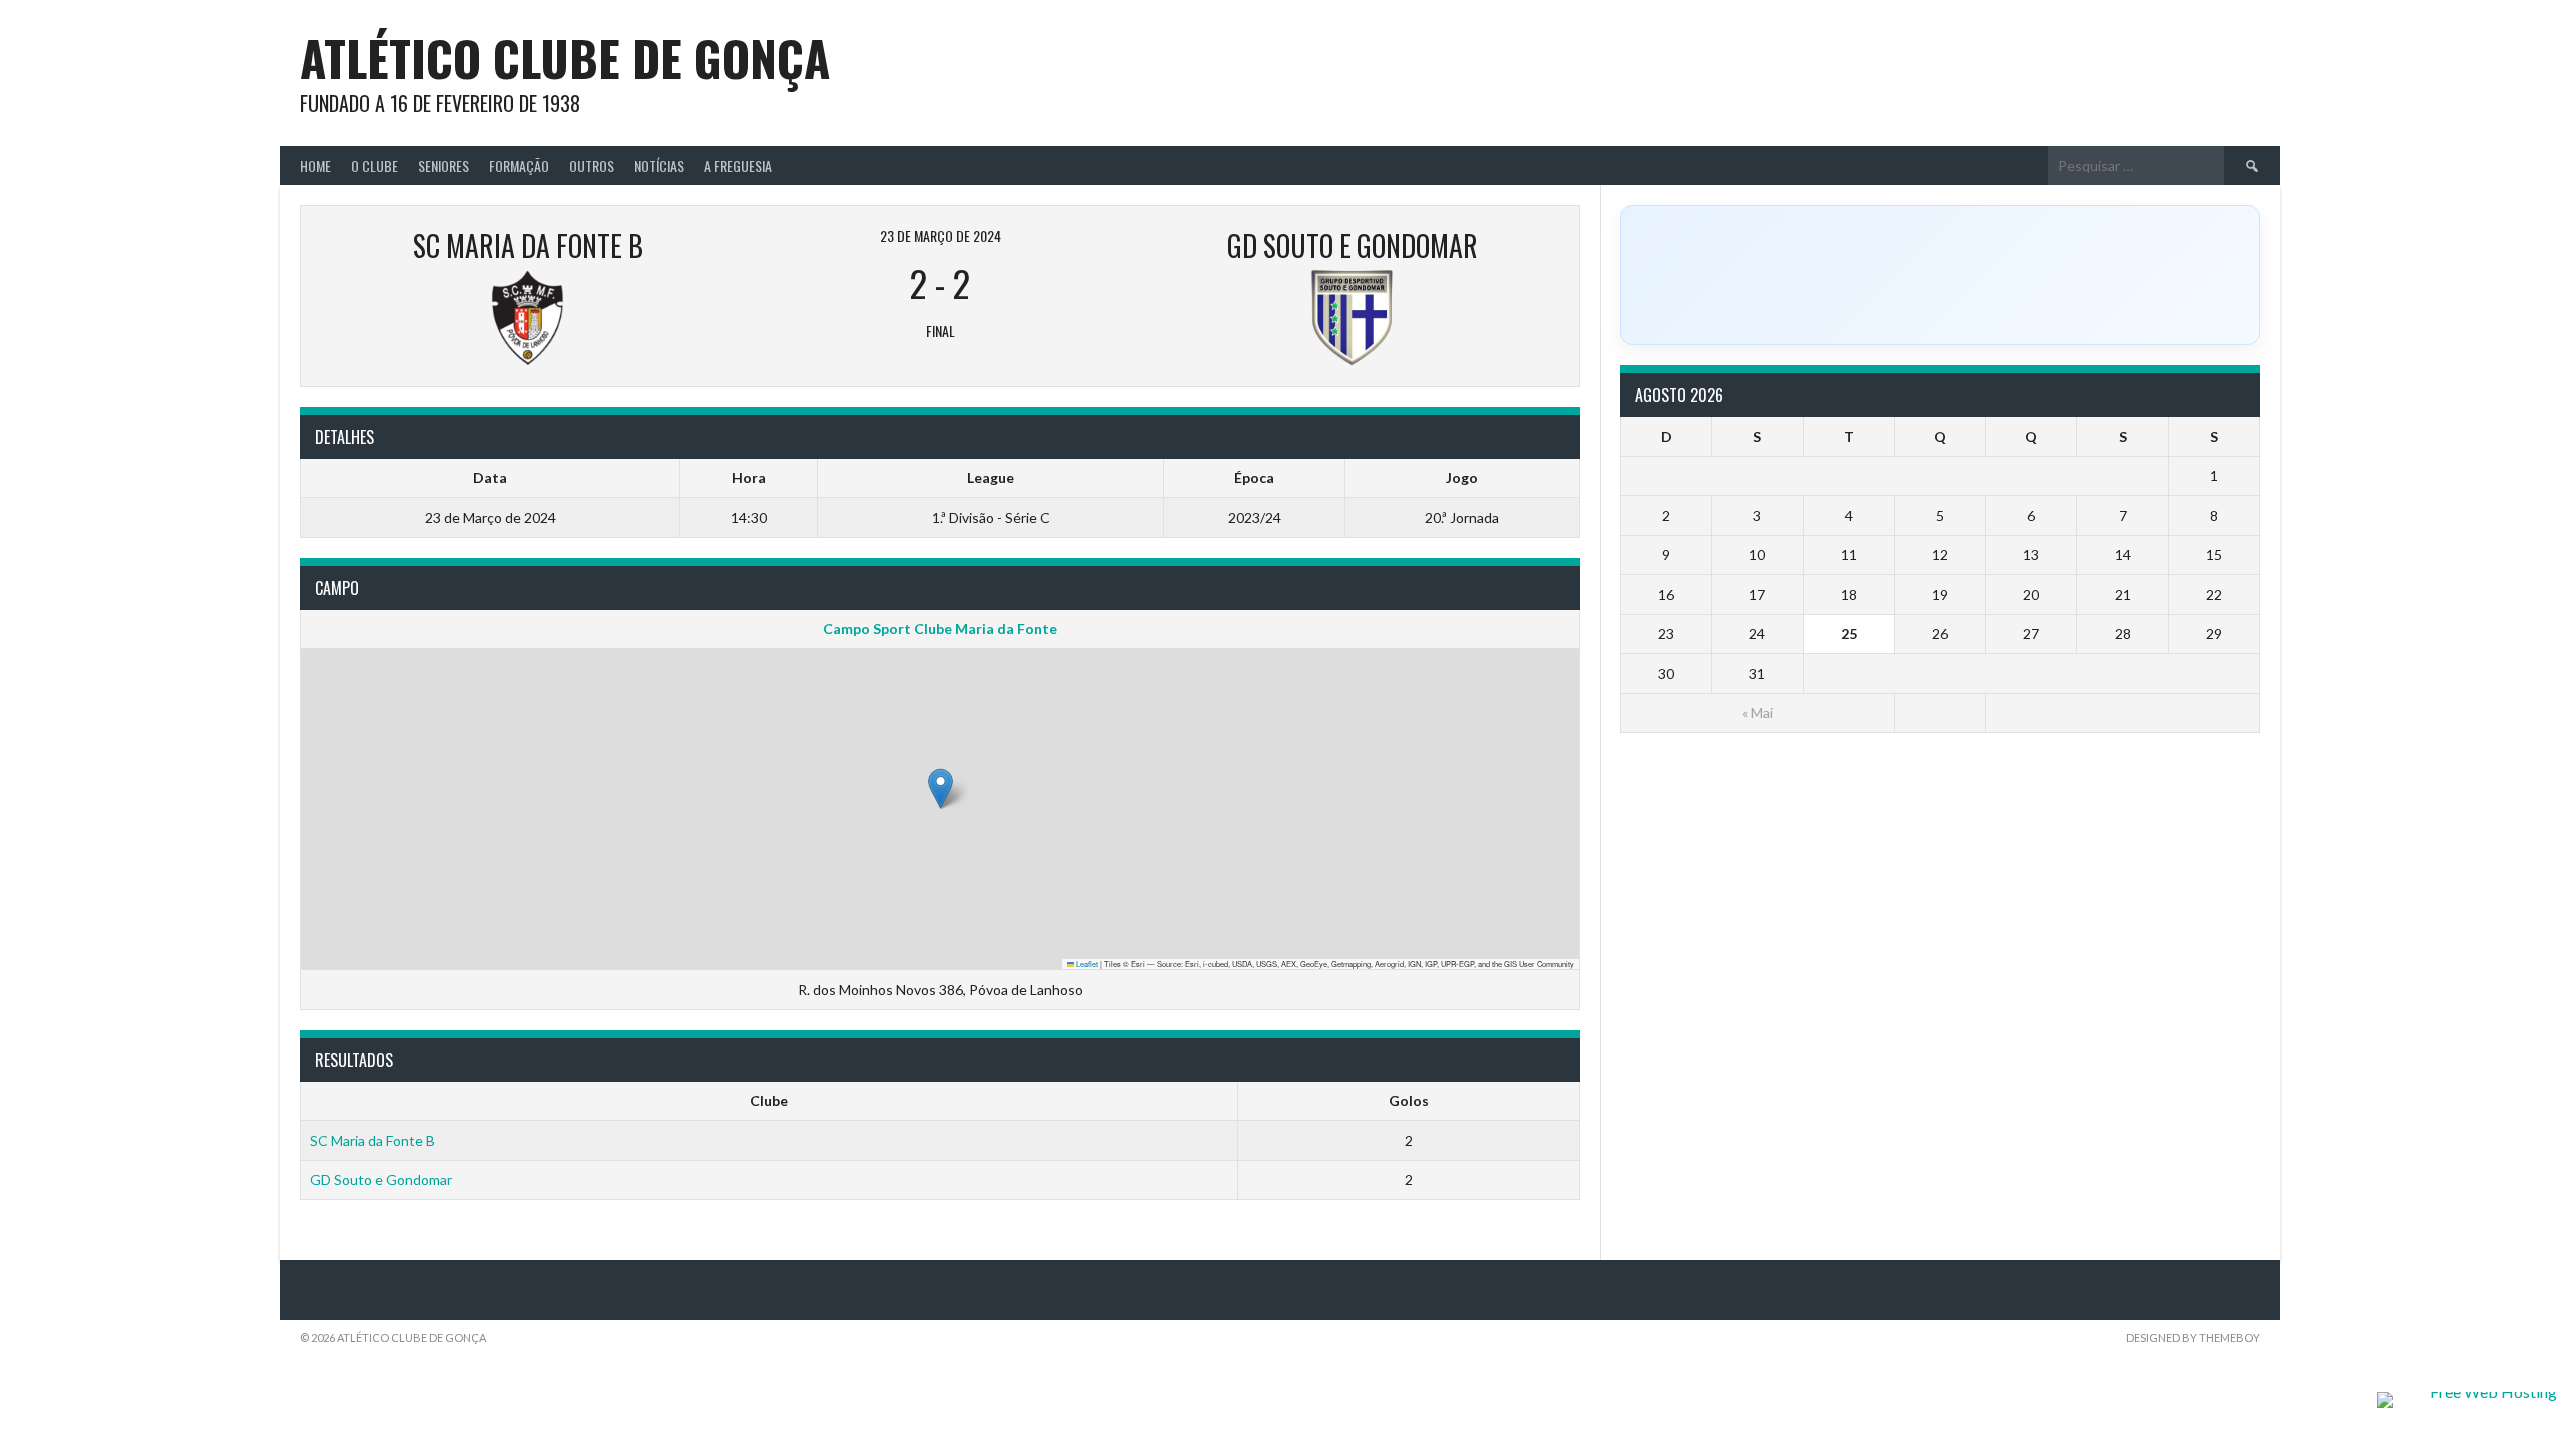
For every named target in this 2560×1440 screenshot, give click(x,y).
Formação (519, 165)
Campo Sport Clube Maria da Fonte (940, 628)
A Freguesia (738, 165)
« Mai (1757, 712)
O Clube (374, 165)
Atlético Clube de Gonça (565, 57)
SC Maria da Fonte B (372, 1140)
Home (315, 165)
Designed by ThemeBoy (2193, 1337)
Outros (591, 165)
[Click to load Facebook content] (1940, 275)
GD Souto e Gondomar (381, 1179)
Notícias (659, 165)
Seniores (443, 165)
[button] (940, 788)
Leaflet (1086, 963)
